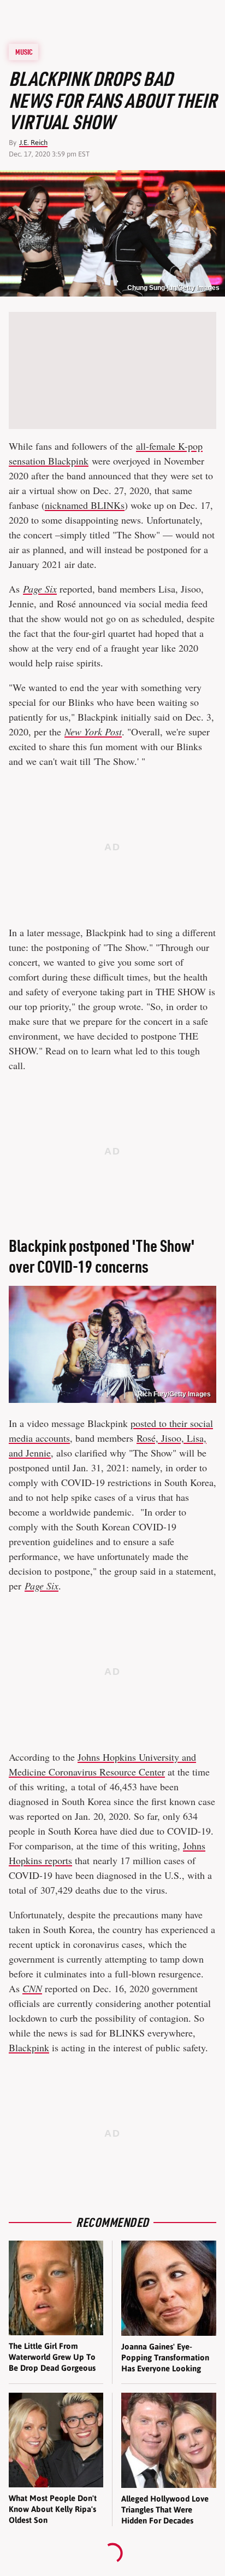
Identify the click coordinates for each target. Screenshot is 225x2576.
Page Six (40, 589)
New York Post (93, 732)
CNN (32, 1988)
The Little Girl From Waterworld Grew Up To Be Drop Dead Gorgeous (52, 2357)
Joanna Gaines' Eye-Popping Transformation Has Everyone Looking (165, 2358)
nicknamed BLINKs (85, 505)
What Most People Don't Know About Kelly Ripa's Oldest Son (53, 2509)
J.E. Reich (33, 143)
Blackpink (29, 2047)
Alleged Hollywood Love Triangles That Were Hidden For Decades (165, 2510)
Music (24, 52)
